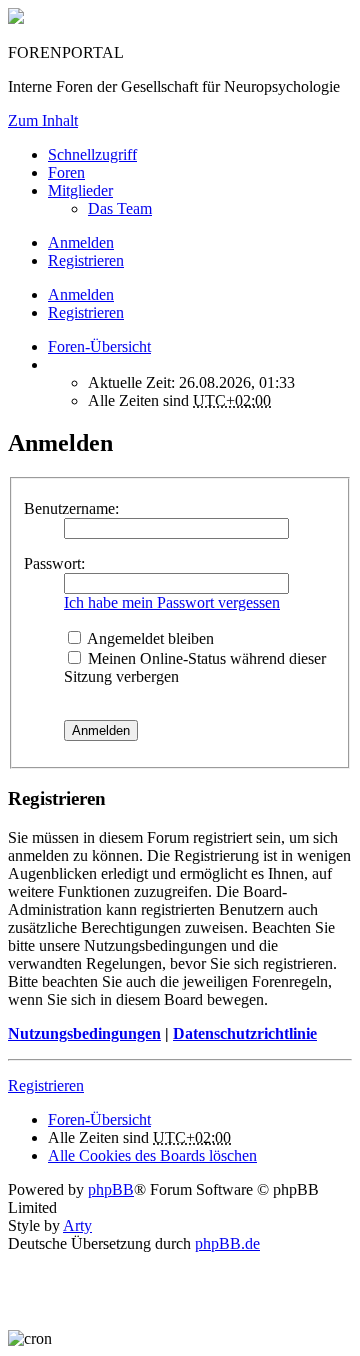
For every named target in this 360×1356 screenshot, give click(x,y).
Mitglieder (80, 190)
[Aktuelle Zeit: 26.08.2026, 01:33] (54, 364)
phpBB (111, 1189)
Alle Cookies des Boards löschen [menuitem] (152, 1155)
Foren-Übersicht (99, 1119)
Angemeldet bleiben (149, 638)
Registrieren (86, 312)
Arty (77, 1225)
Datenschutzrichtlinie (245, 1033)
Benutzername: (71, 508)
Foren (66, 172)
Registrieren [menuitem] (86, 260)
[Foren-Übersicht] (16, 18)
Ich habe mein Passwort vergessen (172, 602)
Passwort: (54, 563)
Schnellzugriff (92, 154)
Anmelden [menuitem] (81, 242)
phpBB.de (227, 1243)
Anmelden (81, 294)
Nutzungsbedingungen (84, 1033)
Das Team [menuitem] (120, 208)
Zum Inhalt (43, 120)
